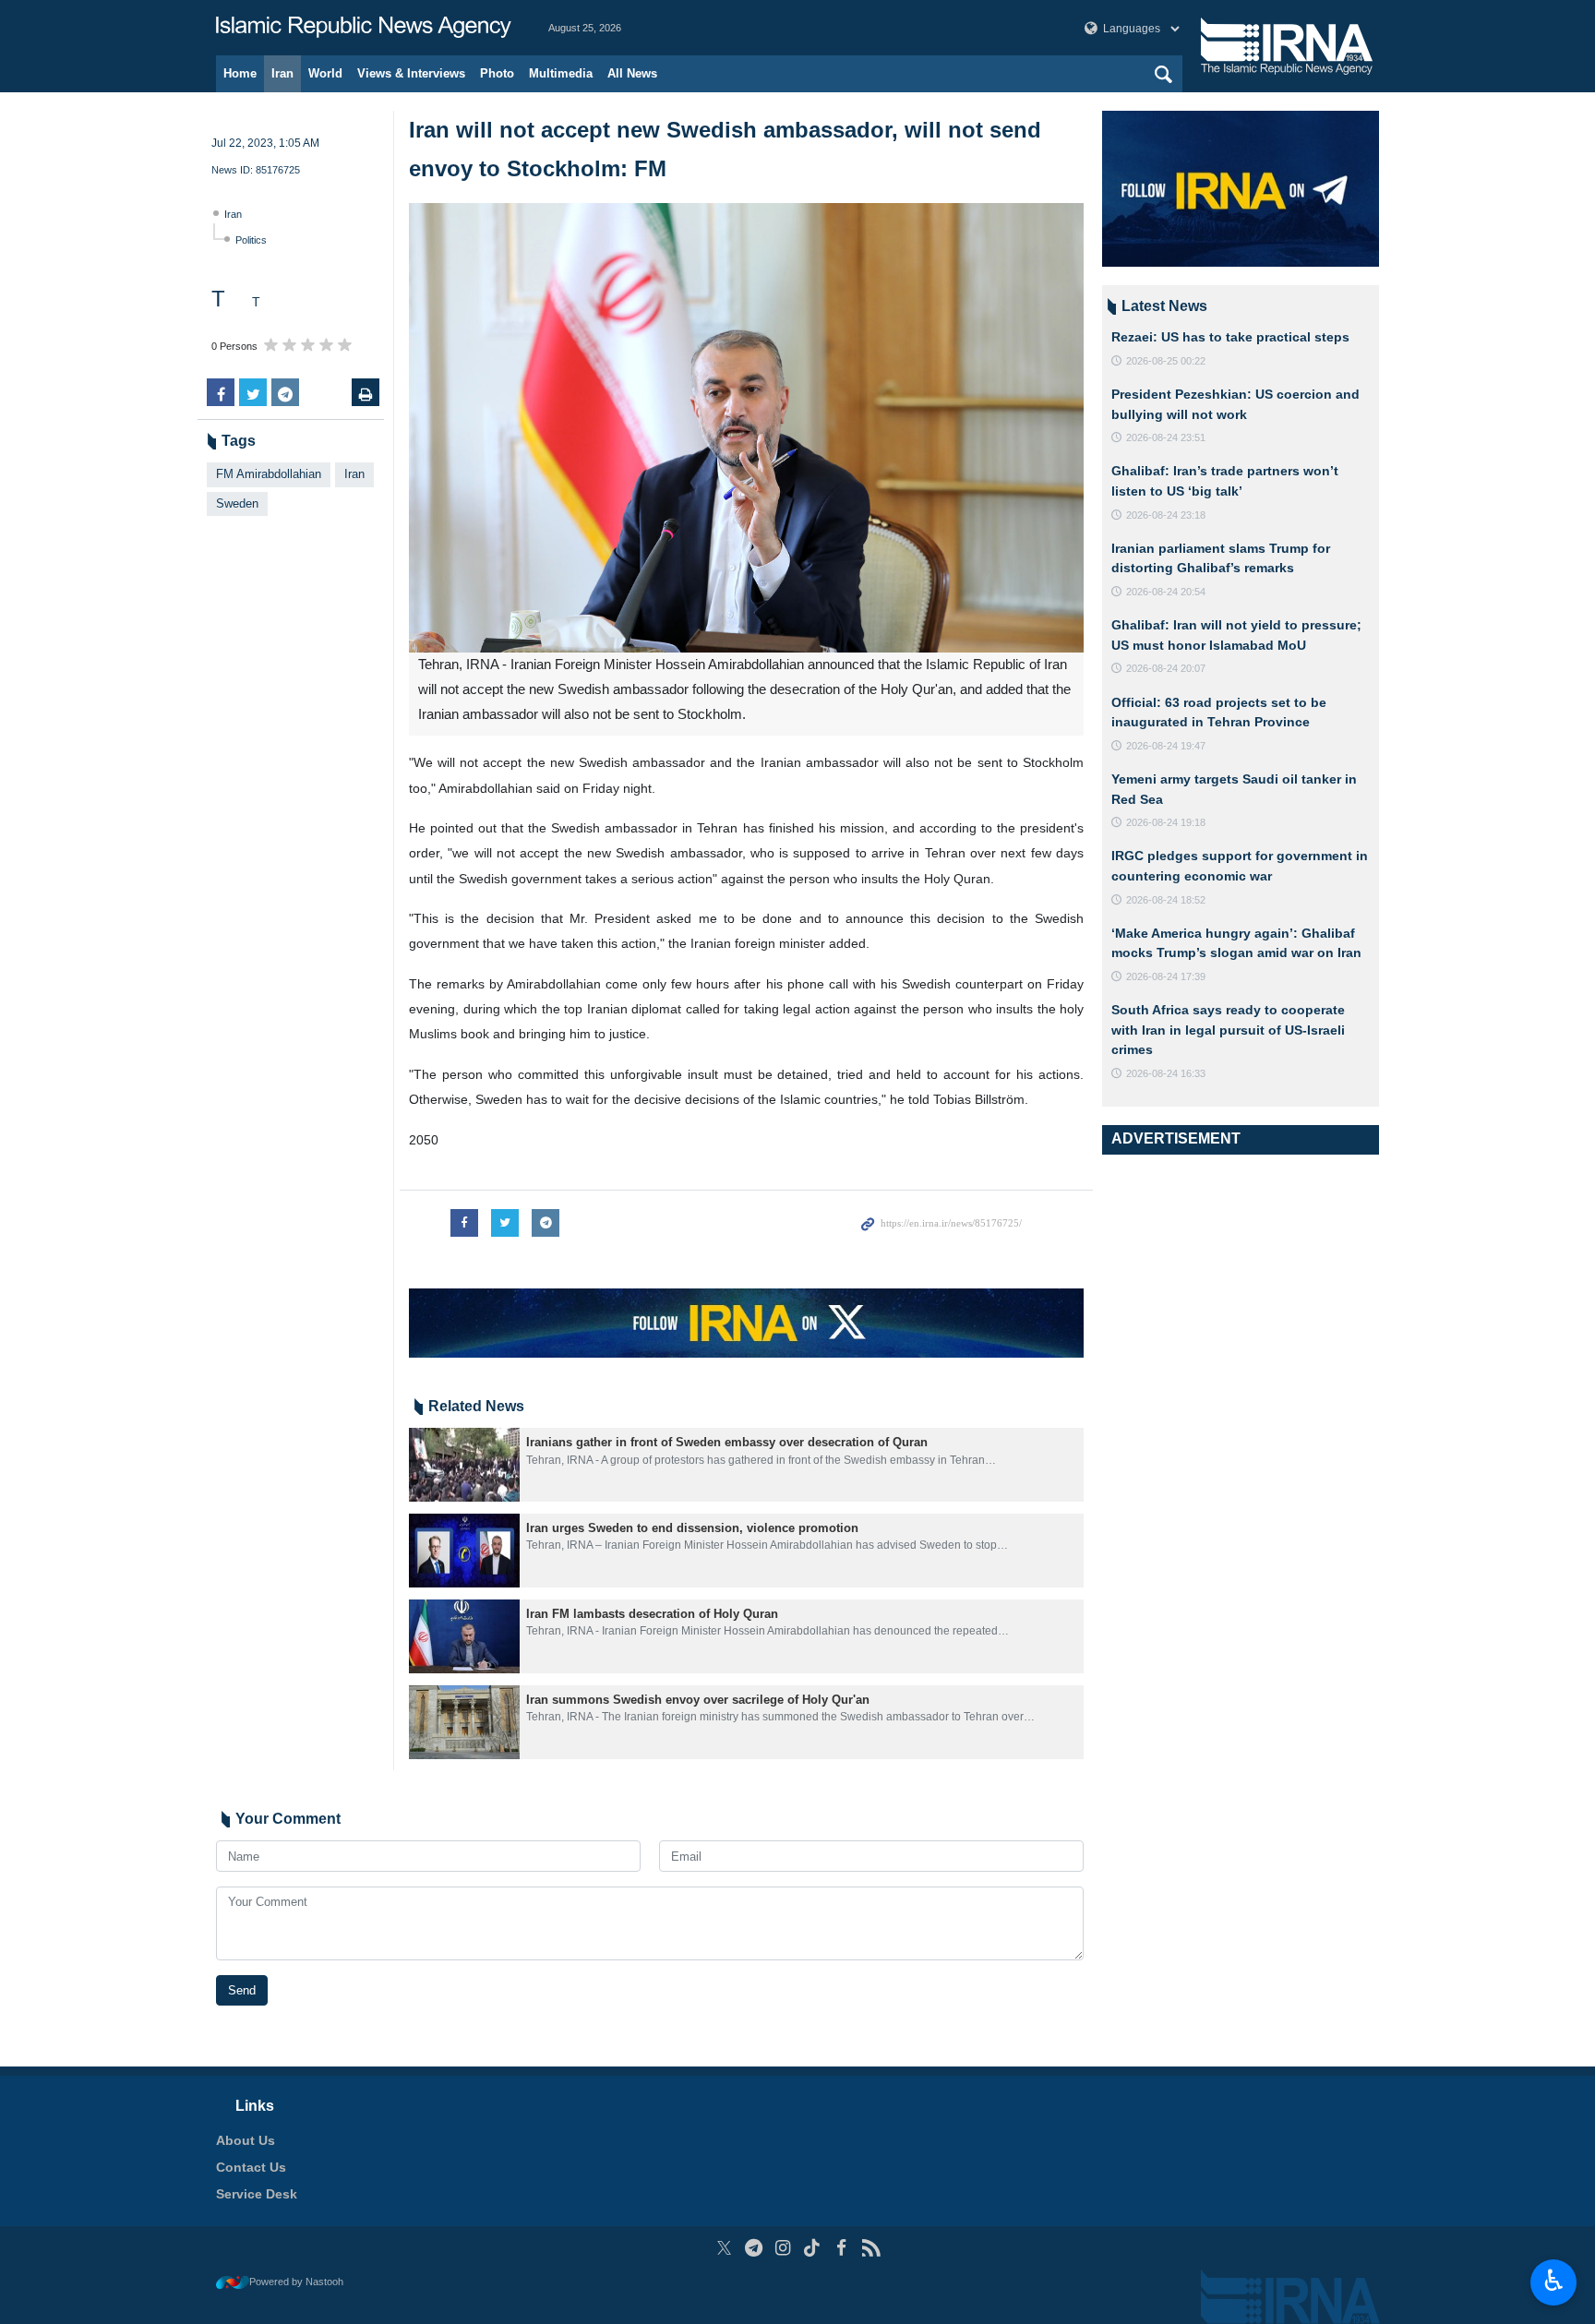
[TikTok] (813, 2248)
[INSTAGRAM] (783, 2248)
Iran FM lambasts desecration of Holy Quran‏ (652, 1614)
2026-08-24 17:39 (1166, 976)
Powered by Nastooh (296, 2282)
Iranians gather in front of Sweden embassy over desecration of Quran (727, 1442)
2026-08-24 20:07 (1166, 668)
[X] (724, 2248)
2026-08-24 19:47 (1166, 746)
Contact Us (251, 2167)
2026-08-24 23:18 (1166, 515)
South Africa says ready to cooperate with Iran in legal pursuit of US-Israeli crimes (1228, 1030)
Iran (282, 73)
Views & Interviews (411, 73)
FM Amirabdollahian (269, 474)
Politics (251, 240)
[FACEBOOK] (841, 2248)
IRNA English (364, 28)
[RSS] (871, 2248)
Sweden (237, 503)
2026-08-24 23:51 (1166, 437)
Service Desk (257, 2194)
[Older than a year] (464, 1465)
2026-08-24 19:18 (1166, 822)
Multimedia (561, 73)
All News (632, 73)
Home (240, 73)
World (325, 73)
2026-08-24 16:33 (1166, 1073)
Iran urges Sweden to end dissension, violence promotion (692, 1528)
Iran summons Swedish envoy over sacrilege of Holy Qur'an (698, 1700)
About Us (246, 2140)
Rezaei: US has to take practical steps (1230, 337)
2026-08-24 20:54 (1166, 592)
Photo (497, 73)
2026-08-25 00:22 (1166, 361)
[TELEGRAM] (754, 2248)
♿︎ (1554, 2281)
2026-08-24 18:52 (1166, 900)
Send (242, 1990)
